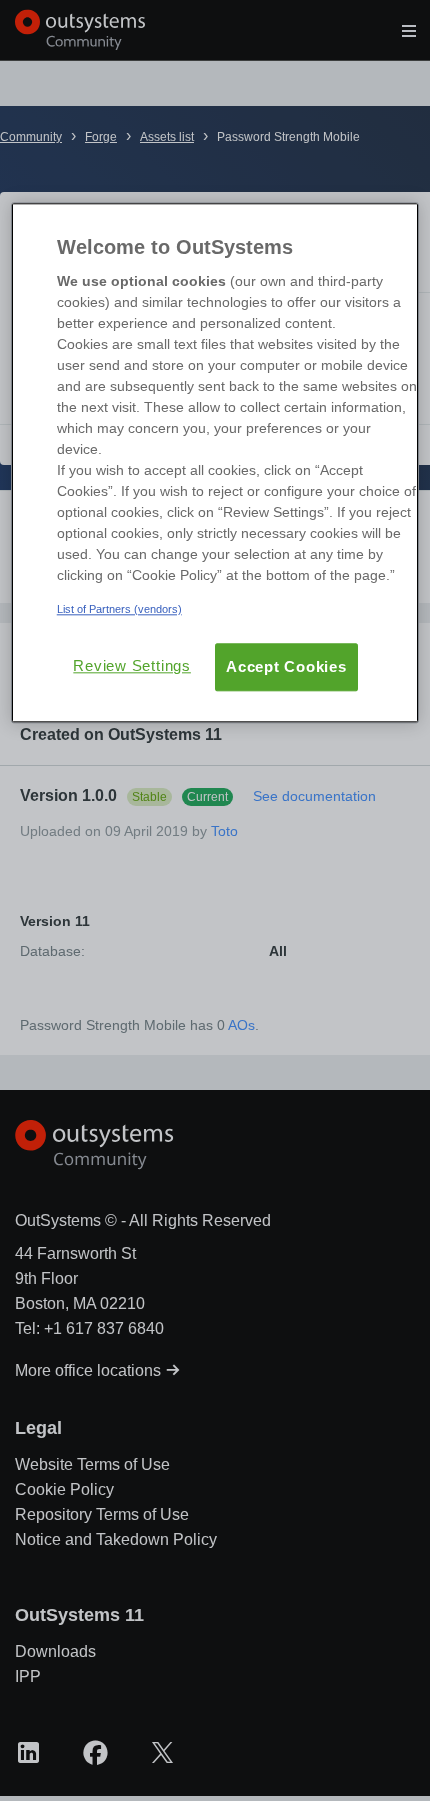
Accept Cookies (286, 667)
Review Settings (132, 666)
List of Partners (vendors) (119, 609)
